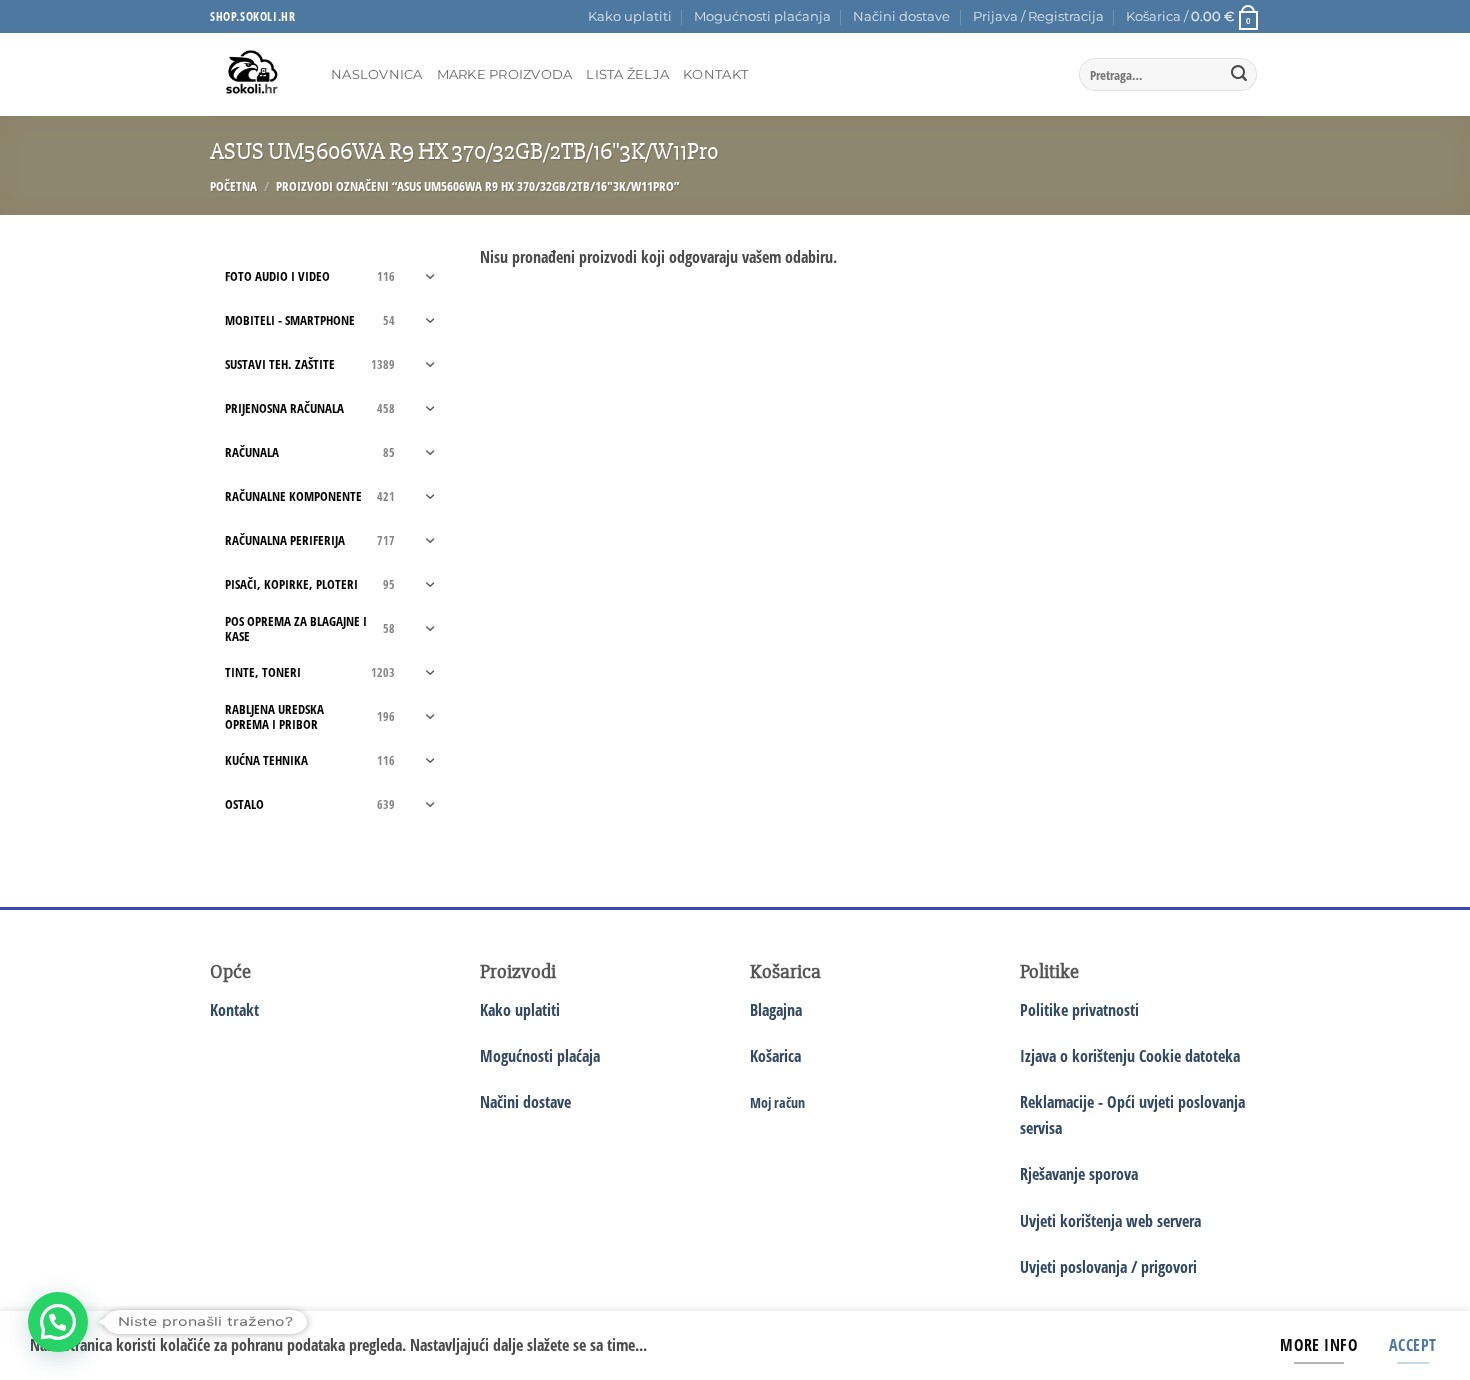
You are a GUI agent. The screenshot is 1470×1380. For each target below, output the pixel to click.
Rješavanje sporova (1079, 1174)
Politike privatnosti (1079, 1010)
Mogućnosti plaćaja (540, 1056)
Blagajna (776, 1010)
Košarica (775, 1056)
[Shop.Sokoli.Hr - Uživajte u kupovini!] (255, 74)
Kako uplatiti (630, 16)
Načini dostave (901, 16)
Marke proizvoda (505, 74)
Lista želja (627, 74)
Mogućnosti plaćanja (762, 16)
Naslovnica (377, 74)
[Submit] (1239, 75)
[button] (1038, 17)
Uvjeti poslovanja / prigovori (1108, 1267)
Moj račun (777, 1102)
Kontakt (715, 74)
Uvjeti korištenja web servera (1110, 1221)
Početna (233, 186)
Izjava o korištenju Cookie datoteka (1130, 1056)
